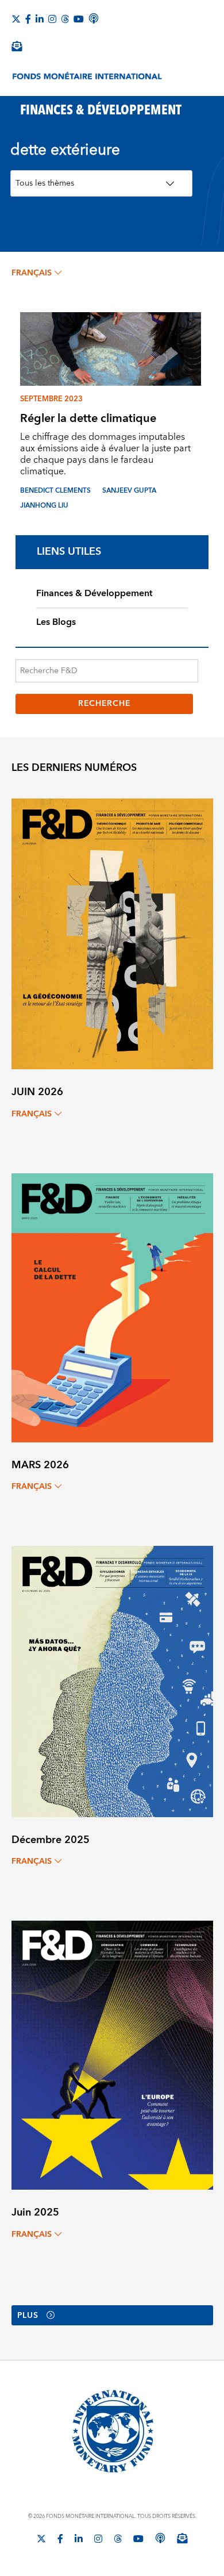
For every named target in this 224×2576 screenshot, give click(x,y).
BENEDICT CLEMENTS (55, 491)
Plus (28, 2316)
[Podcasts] (160, 2538)
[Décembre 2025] (112, 1681)
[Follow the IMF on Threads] (65, 19)
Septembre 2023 (51, 399)
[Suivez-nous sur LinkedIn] (40, 19)
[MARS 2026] (112, 1307)
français (32, 273)
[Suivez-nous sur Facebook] (28, 19)
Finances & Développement (94, 593)
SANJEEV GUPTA (129, 491)
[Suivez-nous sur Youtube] (79, 19)
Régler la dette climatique (88, 418)
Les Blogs (56, 622)
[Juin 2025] (112, 2055)
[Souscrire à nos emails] (17, 46)
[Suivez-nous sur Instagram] (52, 19)
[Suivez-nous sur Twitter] (16, 19)
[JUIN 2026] (112, 933)
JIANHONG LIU (44, 506)
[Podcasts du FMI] (94, 18)
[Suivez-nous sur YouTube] (138, 2539)
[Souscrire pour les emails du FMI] (182, 2538)
